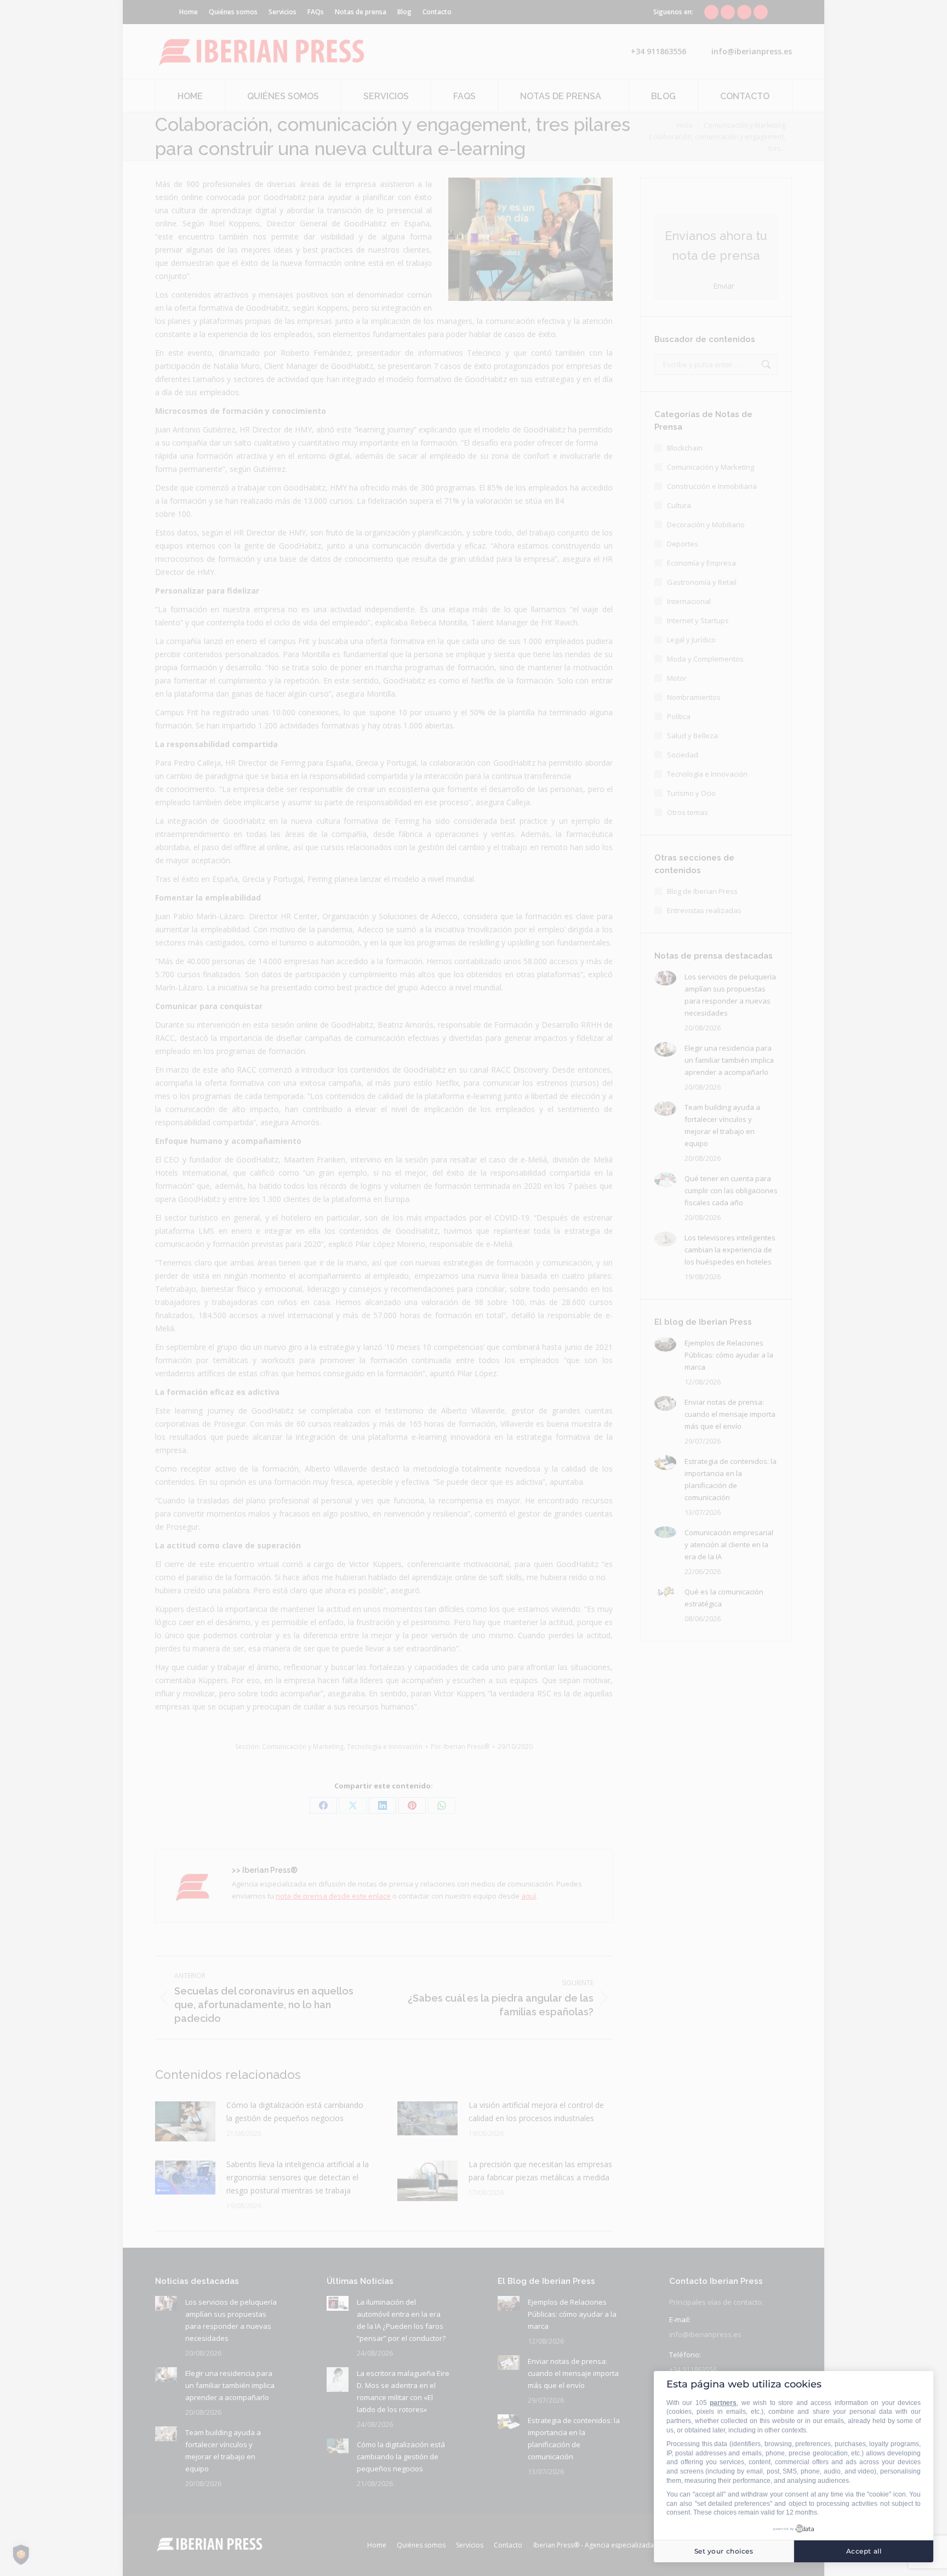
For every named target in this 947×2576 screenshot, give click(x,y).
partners (723, 2403)
